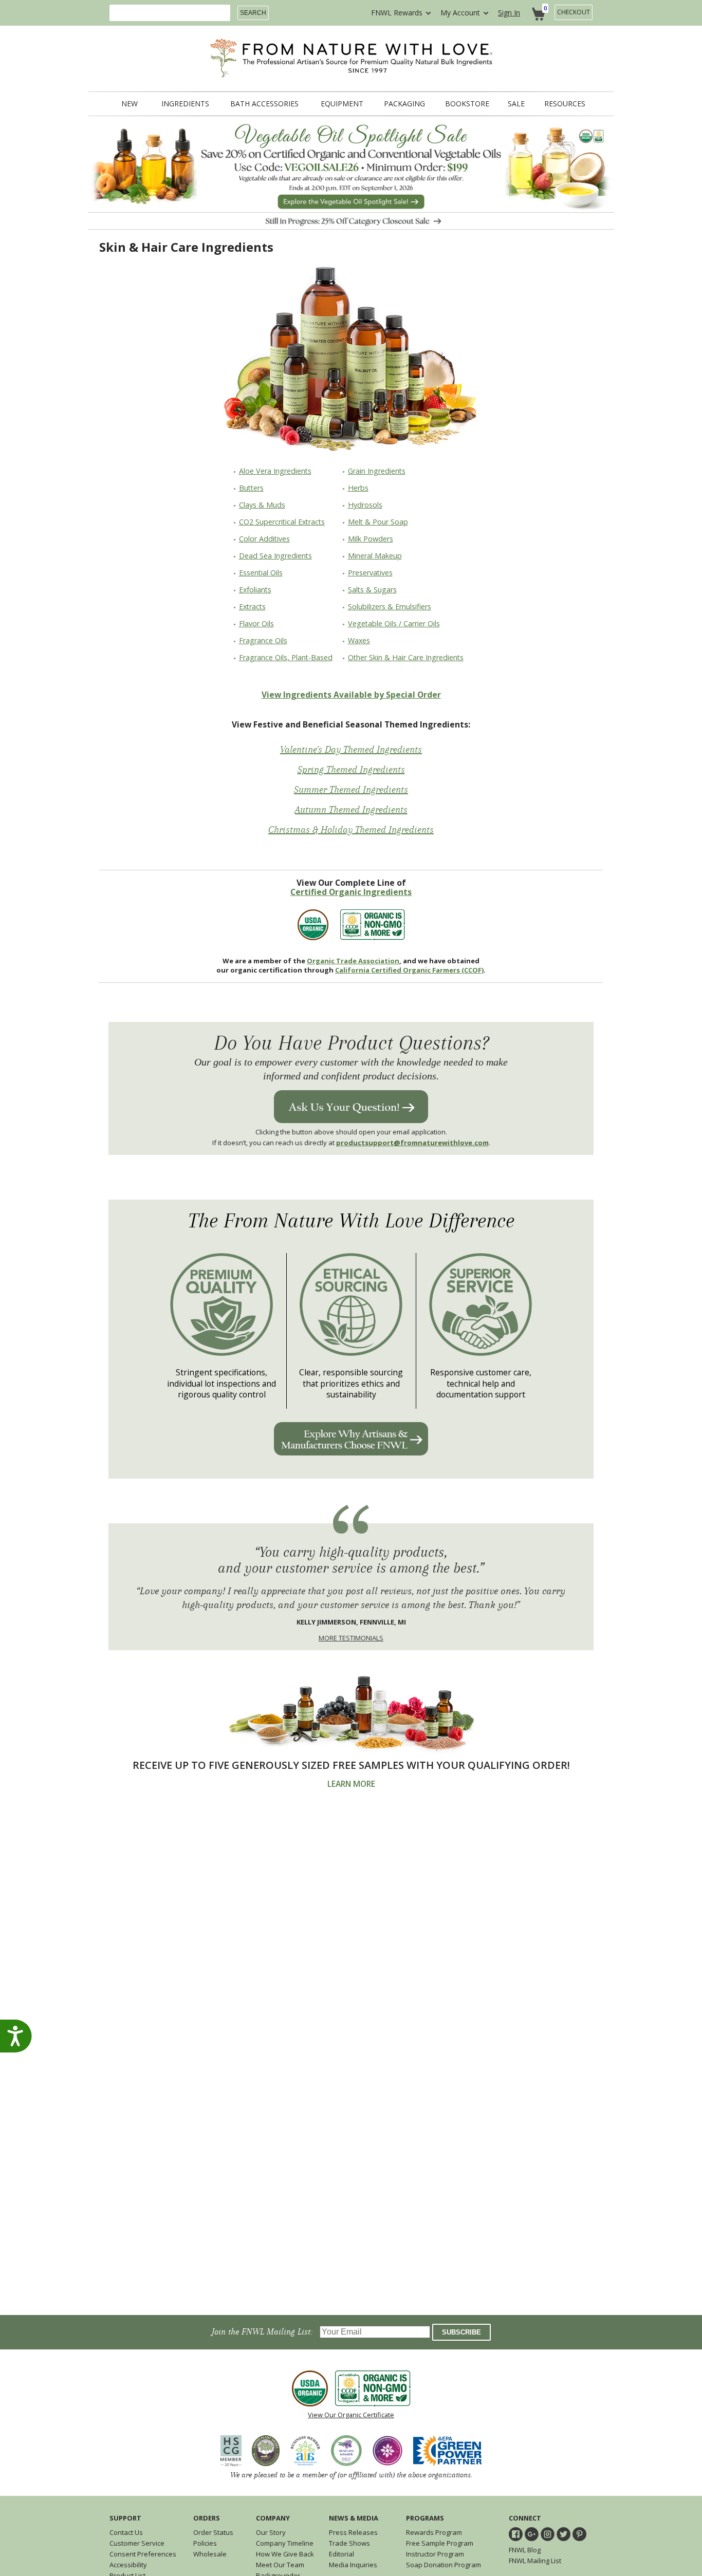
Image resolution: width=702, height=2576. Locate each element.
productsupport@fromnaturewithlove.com (412, 1143)
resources (565, 104)
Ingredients (185, 104)
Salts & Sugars (372, 590)
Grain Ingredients (377, 471)
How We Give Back (285, 2554)
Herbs (358, 488)
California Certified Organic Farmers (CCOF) (409, 970)
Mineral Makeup (375, 556)
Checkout (574, 12)
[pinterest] (579, 2534)
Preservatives (370, 573)
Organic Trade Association (353, 961)
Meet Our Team (280, 2565)
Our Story (271, 2532)
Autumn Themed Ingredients (351, 810)
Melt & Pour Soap (378, 522)
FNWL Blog (525, 2550)
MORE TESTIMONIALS (351, 1638)
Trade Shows (349, 2543)
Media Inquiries (353, 2565)
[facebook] (516, 2534)
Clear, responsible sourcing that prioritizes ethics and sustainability (351, 1384)
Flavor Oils (256, 623)
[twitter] (564, 2534)
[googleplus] (532, 2534)
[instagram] (548, 2534)
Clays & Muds (262, 505)
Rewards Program (434, 2532)
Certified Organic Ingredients (351, 892)
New (130, 104)
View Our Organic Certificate (351, 2415)
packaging (404, 104)
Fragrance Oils (263, 640)
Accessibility (128, 2565)
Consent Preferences (143, 2554)
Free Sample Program (440, 2543)
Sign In (509, 13)
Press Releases (353, 2532)
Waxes (359, 640)
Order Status (213, 2532)
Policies (205, 2543)
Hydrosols (365, 505)
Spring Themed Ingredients (351, 770)
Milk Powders (371, 539)
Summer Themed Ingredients (351, 790)
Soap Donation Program (444, 2565)
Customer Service (137, 2543)
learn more (351, 1784)
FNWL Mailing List (535, 2561)
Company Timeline (285, 2543)
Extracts (252, 606)
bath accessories (264, 104)
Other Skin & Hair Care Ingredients (406, 657)
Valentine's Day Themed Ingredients (351, 750)
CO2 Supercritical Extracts (282, 522)
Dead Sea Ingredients (275, 556)
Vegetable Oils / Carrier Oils (394, 623)
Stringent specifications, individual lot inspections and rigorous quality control (221, 1384)
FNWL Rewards (397, 13)
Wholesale (210, 2554)
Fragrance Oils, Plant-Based (286, 657)
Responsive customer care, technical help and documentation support (481, 1384)
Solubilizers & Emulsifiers (390, 606)
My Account (460, 13)
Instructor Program (435, 2554)
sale (516, 104)
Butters (251, 488)
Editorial (341, 2554)
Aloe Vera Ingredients (275, 471)
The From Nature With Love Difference (351, 1221)
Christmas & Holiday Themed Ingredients (351, 830)
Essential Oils (261, 573)
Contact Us (126, 2532)
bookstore (467, 104)
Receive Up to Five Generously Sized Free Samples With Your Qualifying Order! (351, 1765)
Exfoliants (255, 590)
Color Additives (264, 539)
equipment (342, 104)
